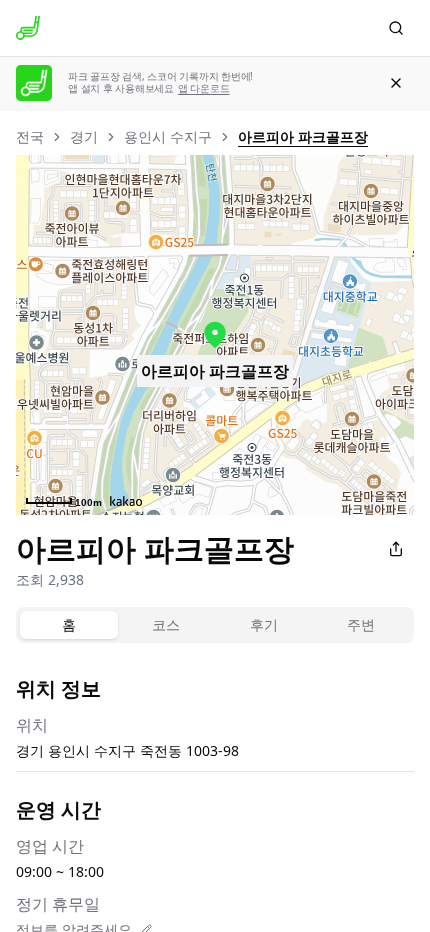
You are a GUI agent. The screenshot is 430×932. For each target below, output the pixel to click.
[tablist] (215, 625)
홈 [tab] (69, 624)
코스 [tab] (166, 624)
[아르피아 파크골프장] (215, 335)
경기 (84, 136)
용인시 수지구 (168, 136)
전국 (30, 136)
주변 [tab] (361, 624)
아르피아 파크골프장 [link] (303, 136)
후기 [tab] (264, 624)
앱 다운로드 (204, 88)
